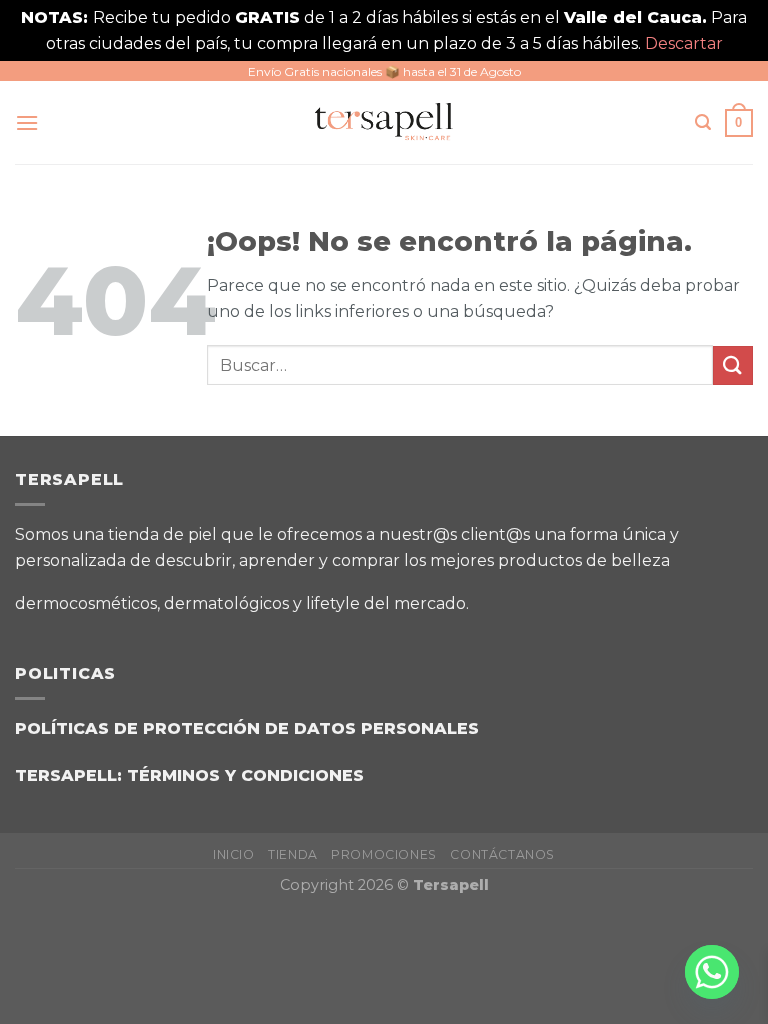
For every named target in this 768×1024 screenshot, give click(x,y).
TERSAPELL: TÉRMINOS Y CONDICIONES (189, 775)
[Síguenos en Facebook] (497, 596)
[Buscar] (703, 122)
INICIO (234, 854)
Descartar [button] (684, 43)
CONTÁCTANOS (502, 854)
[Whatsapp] (712, 972)
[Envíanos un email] (597, 596)
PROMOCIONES (384, 854)
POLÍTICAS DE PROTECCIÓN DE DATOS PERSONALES (247, 728)
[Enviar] (733, 365)
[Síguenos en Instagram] (547, 596)
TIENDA (293, 854)
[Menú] (27, 122)
